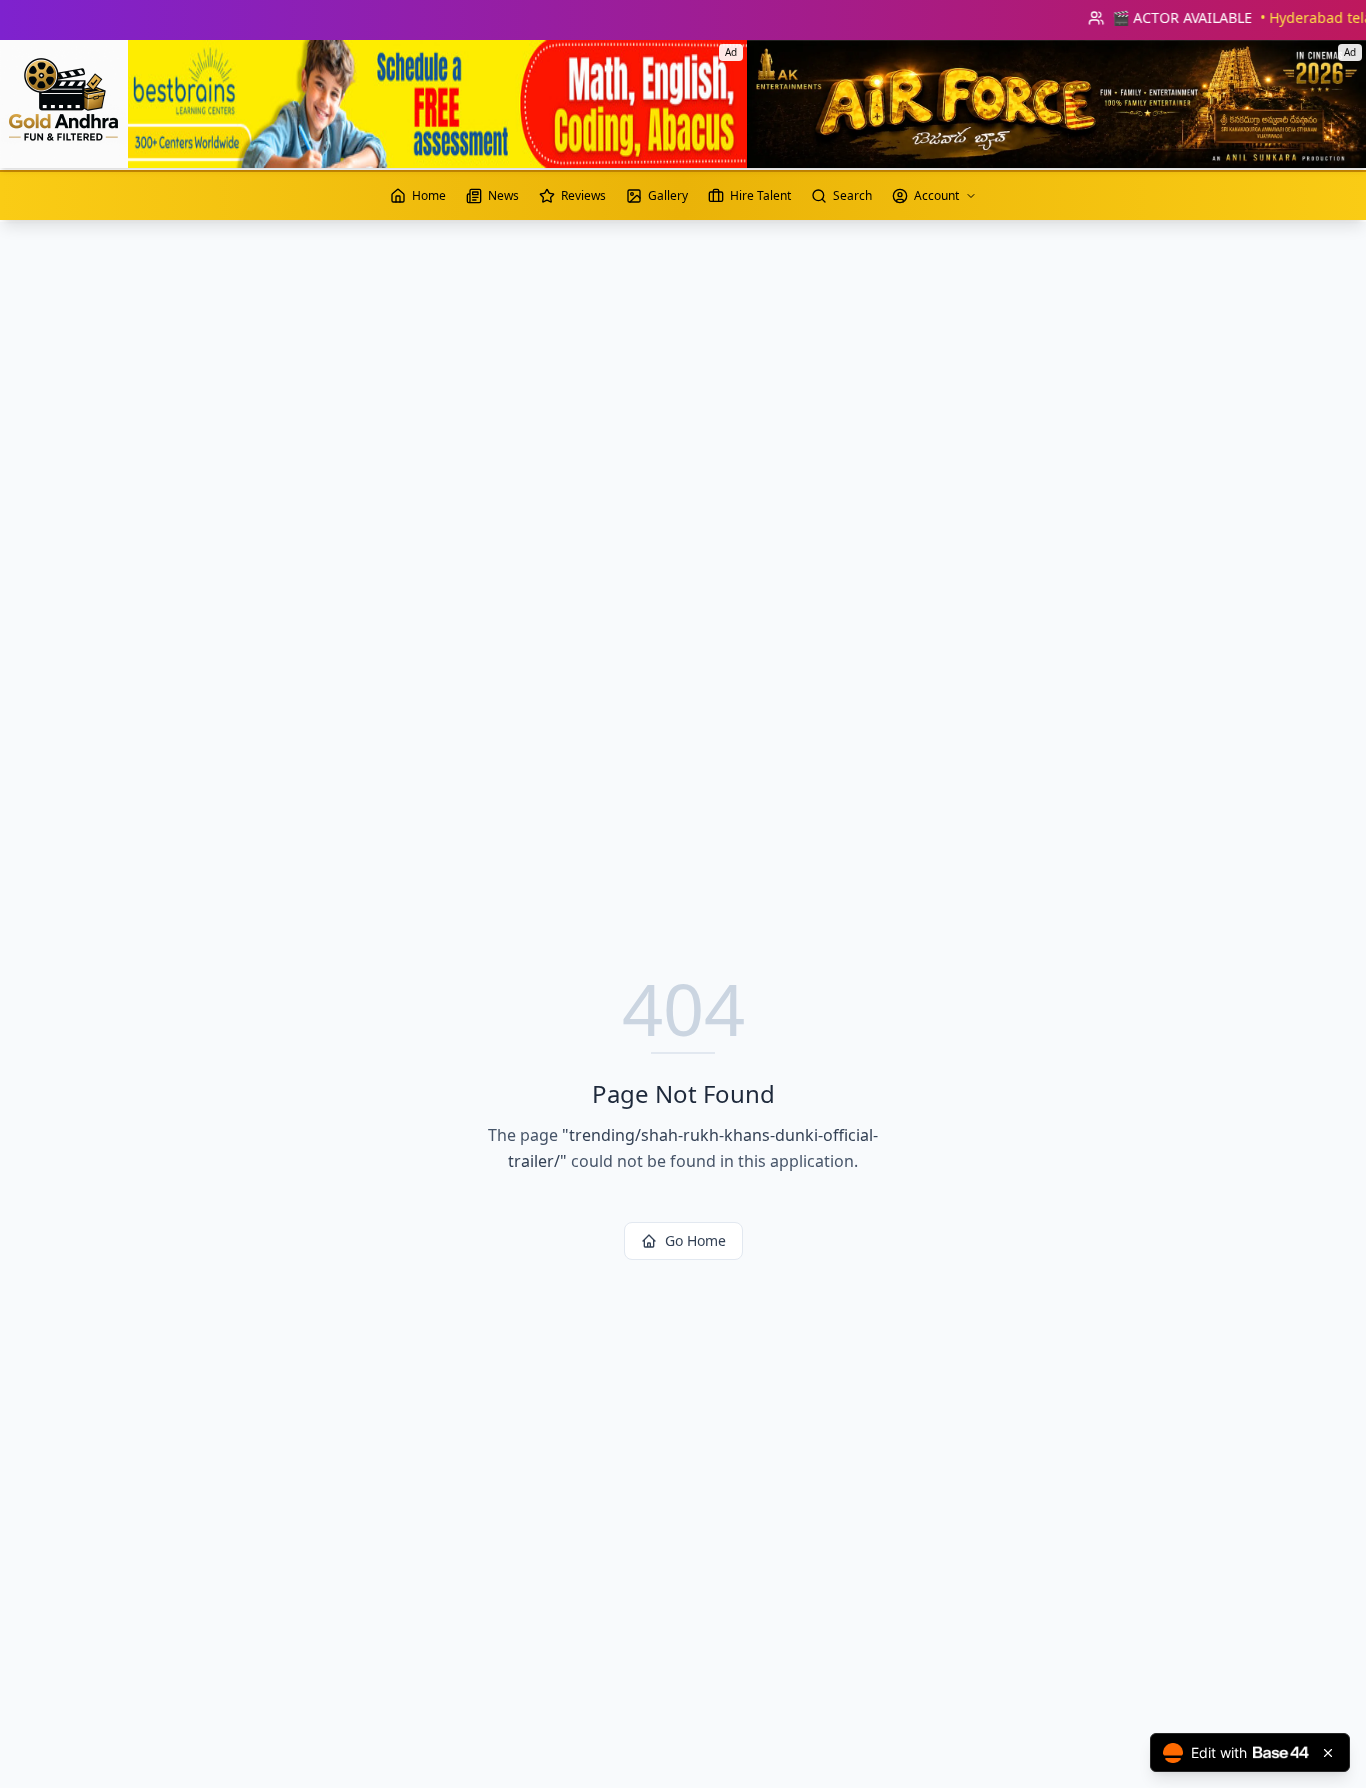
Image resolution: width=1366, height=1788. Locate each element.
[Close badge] (1328, 1753)
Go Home (695, 1240)
